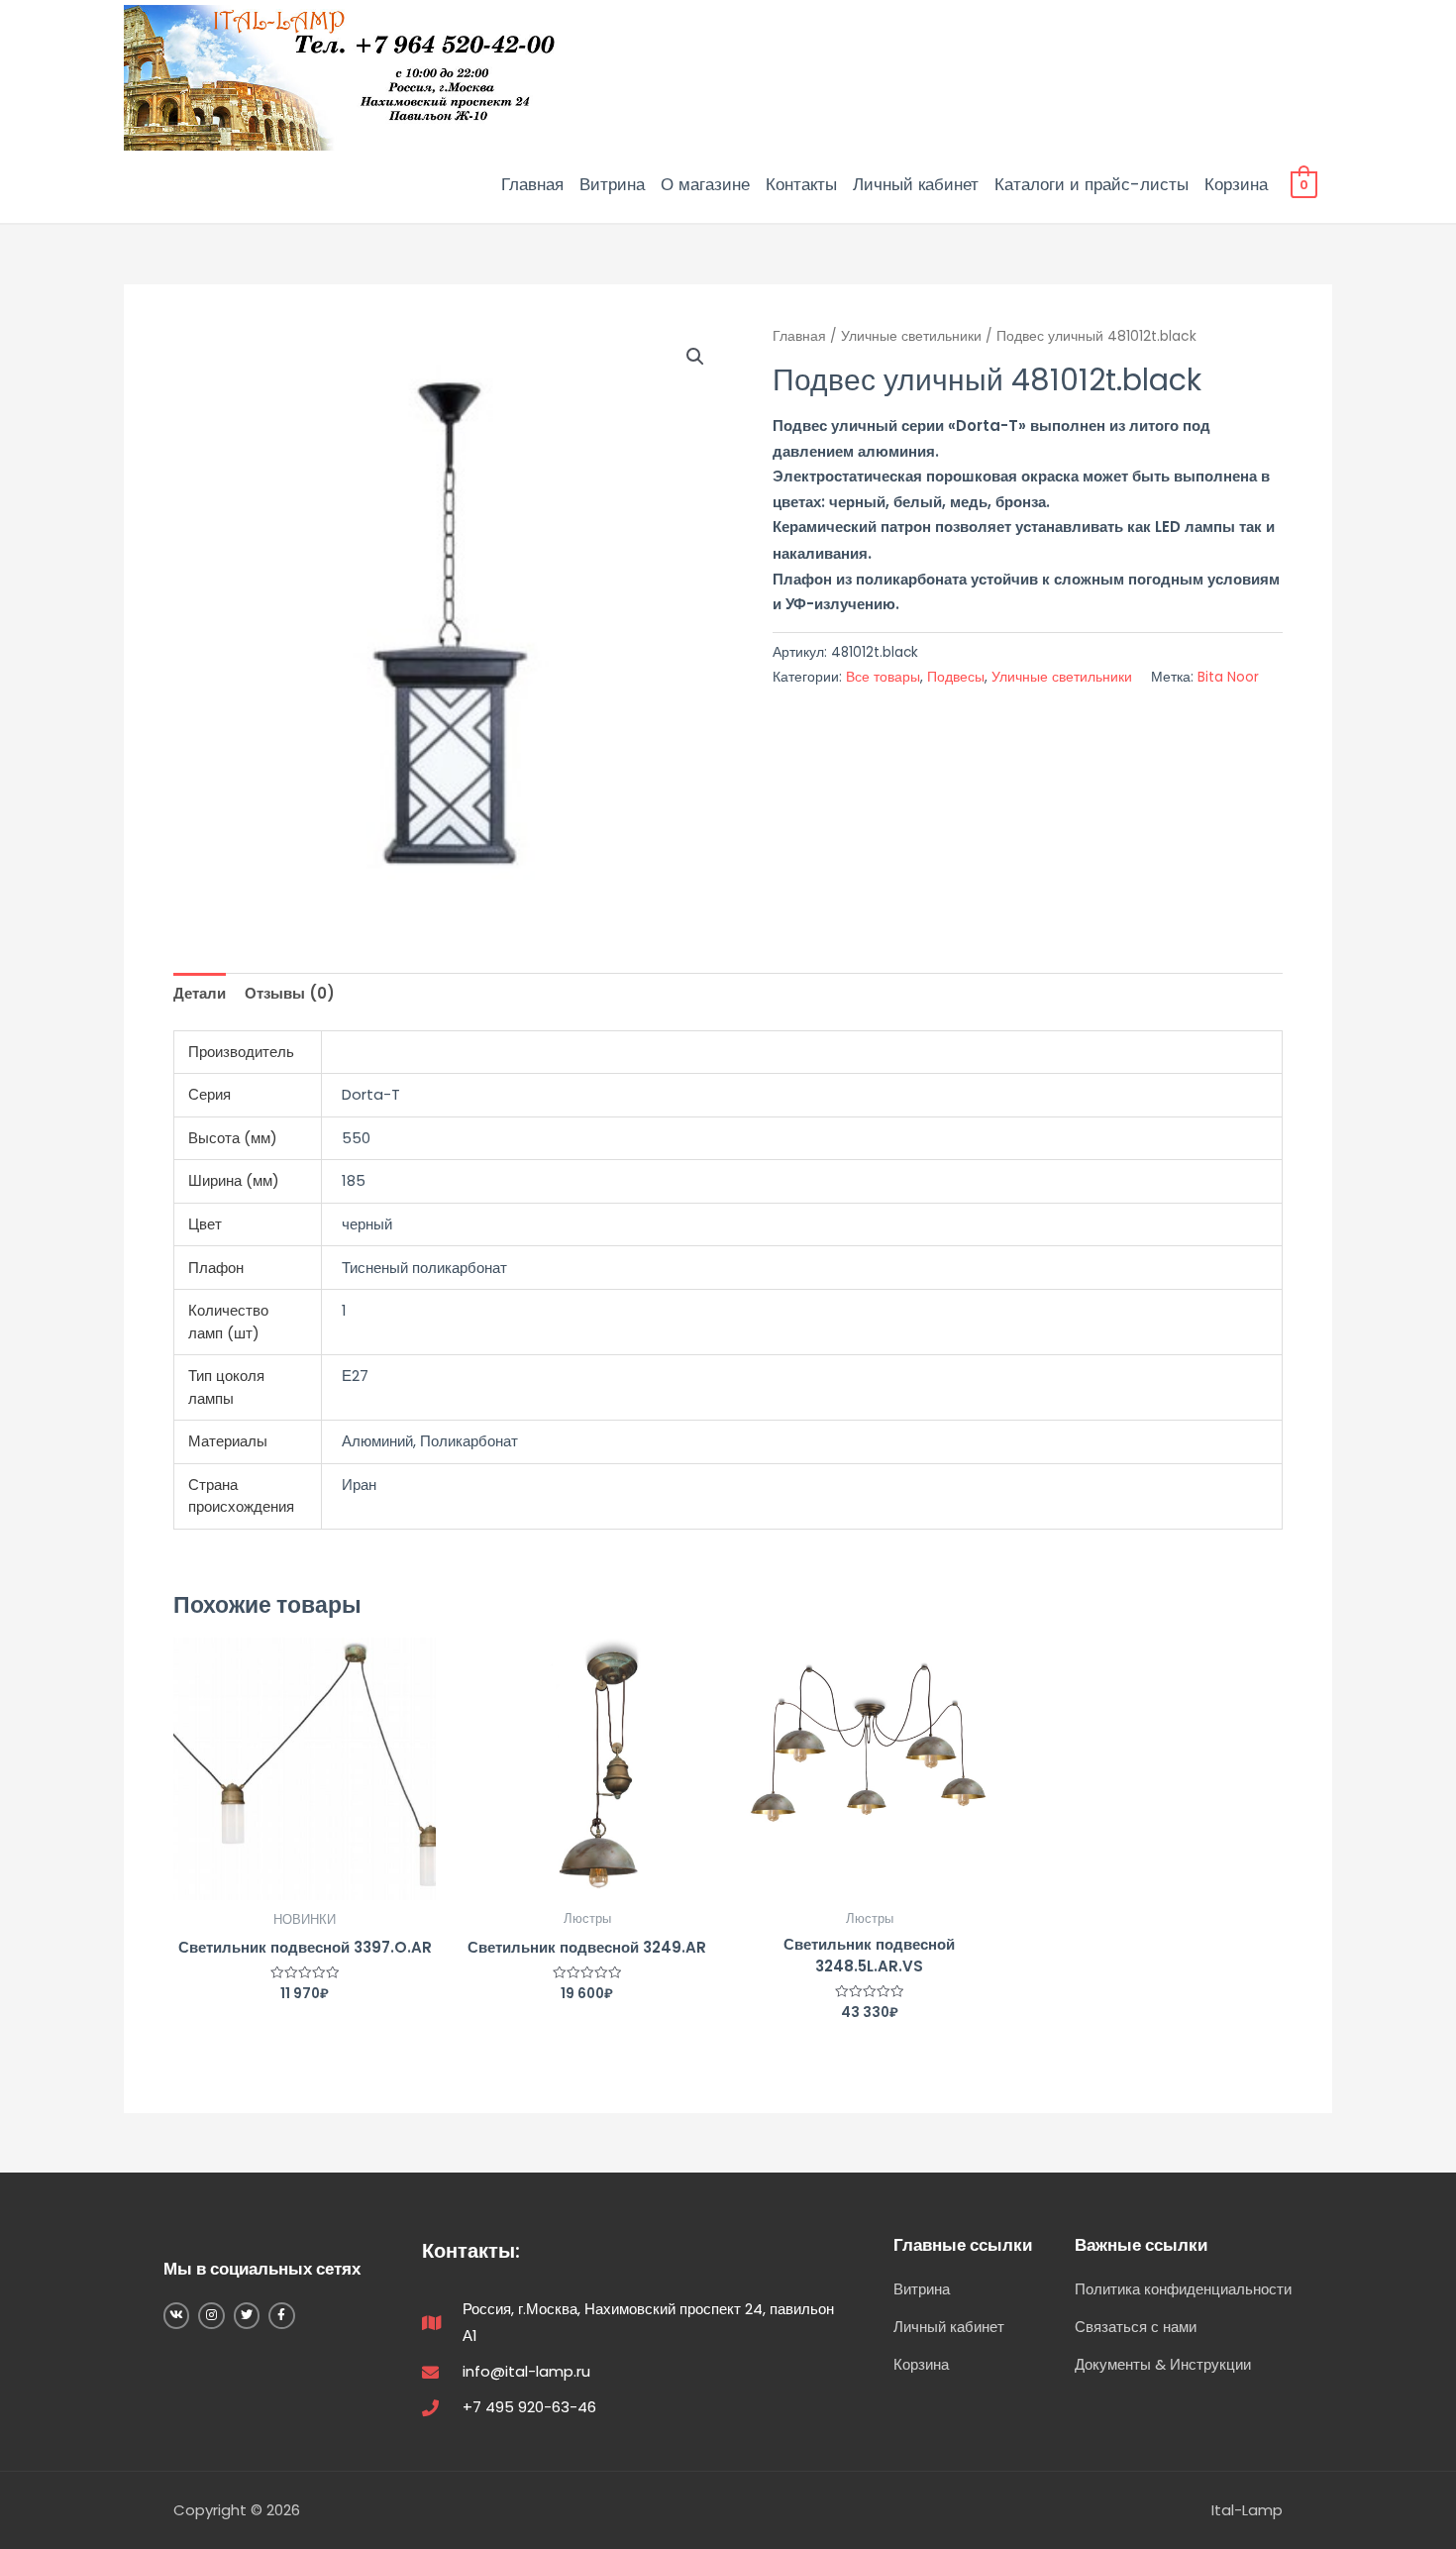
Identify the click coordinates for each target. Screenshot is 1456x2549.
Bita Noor (1228, 677)
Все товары (883, 677)
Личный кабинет (916, 184)
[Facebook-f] (281, 2315)
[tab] (200, 994)
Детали (200, 993)
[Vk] (176, 2315)
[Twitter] (247, 2315)
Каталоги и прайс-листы (1092, 184)
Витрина (612, 184)
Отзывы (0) (290, 993)
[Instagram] (211, 2315)
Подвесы (956, 677)
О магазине (705, 184)
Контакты (801, 184)
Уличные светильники (911, 336)
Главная (532, 184)
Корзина (1236, 184)
